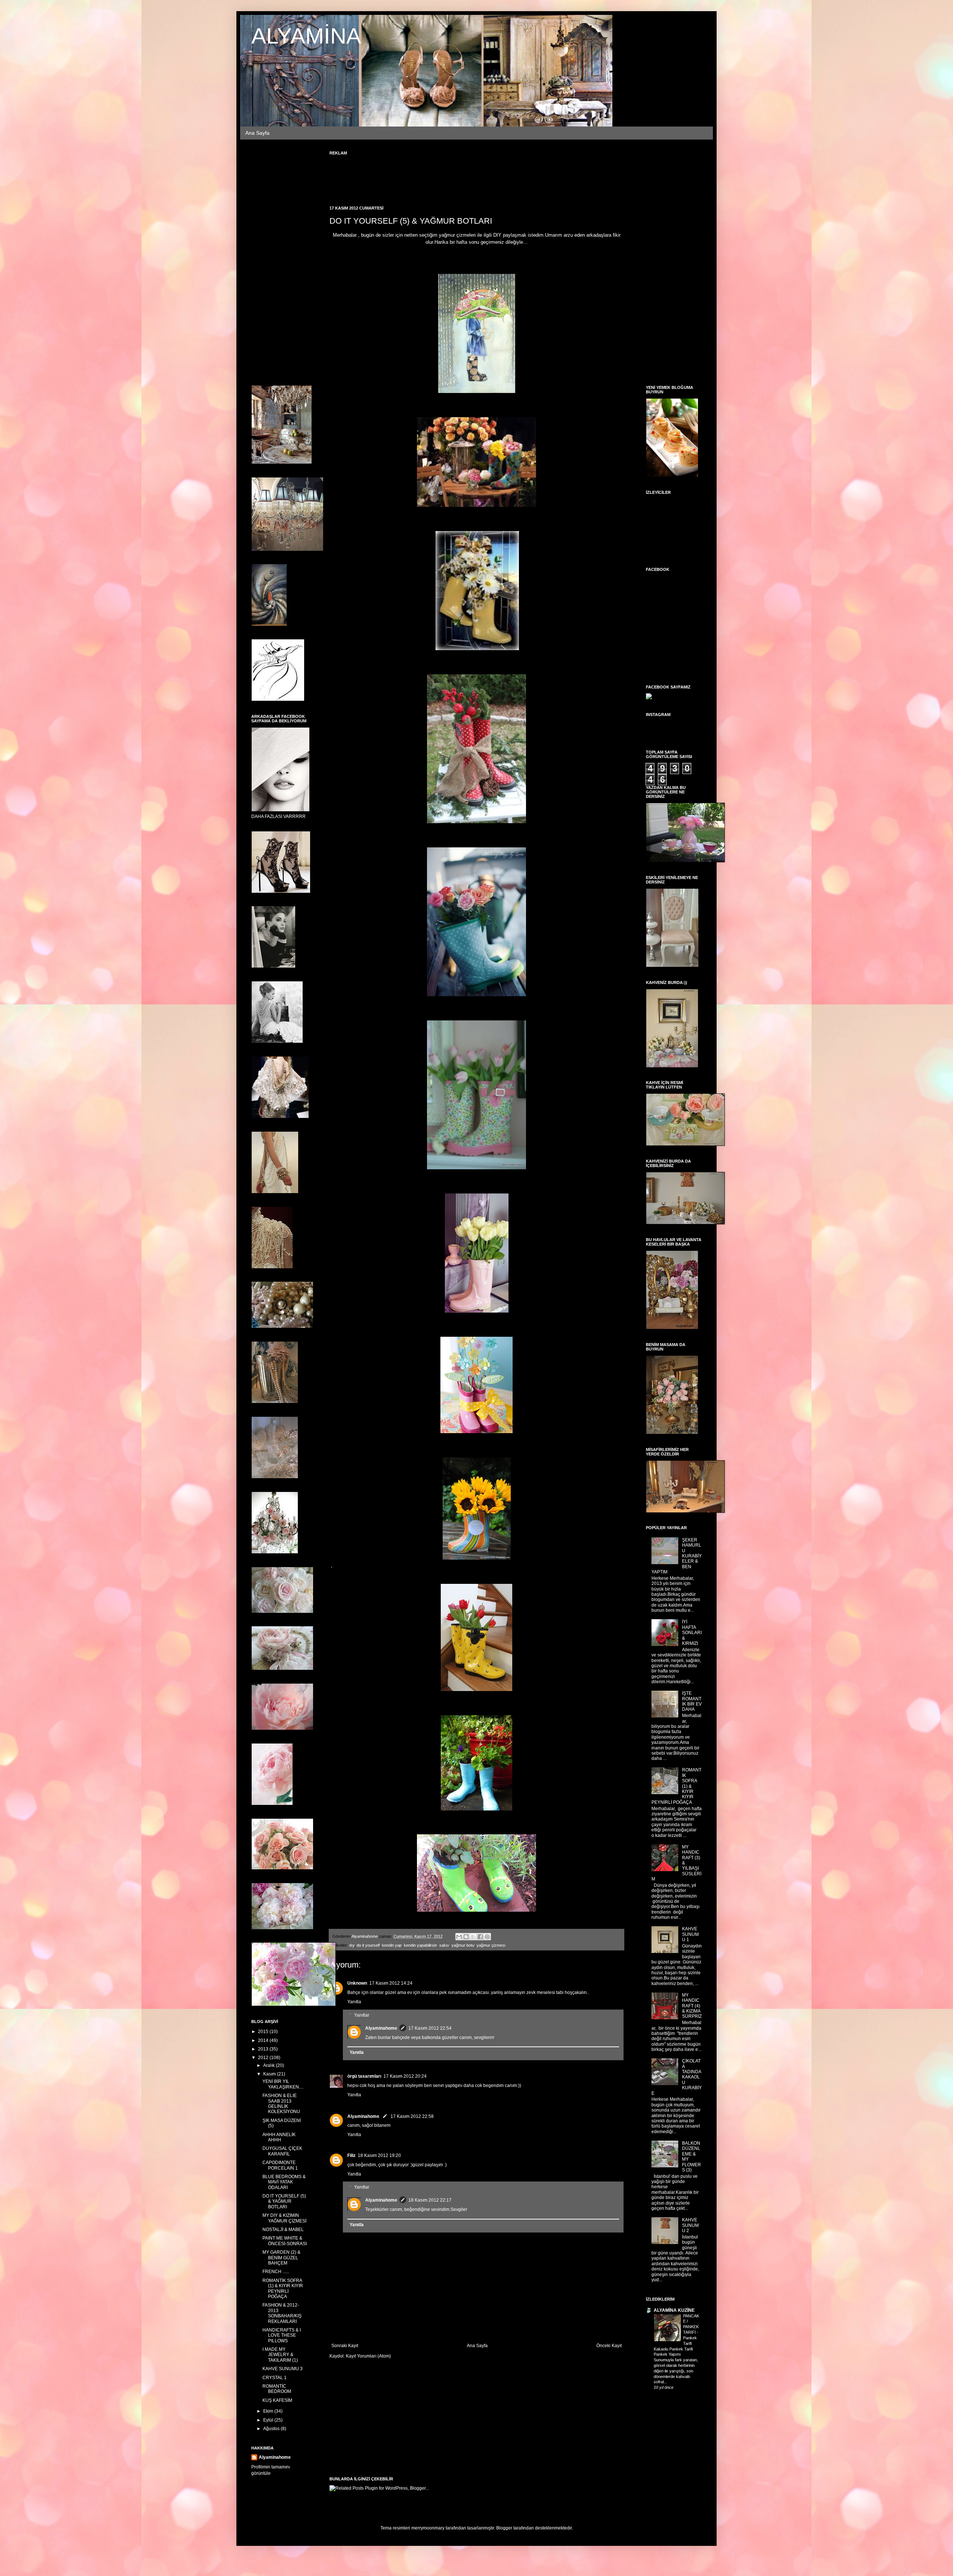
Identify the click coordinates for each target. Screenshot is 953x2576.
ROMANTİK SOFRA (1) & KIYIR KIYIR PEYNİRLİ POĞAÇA (283, 2289)
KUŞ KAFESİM (277, 2400)
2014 (264, 2040)
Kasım (270, 2074)
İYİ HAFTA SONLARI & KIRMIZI (692, 1633)
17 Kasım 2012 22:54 (430, 2028)
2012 (264, 2058)
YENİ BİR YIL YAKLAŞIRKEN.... (283, 2084)
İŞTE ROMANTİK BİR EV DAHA (692, 1701)
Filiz (351, 2155)
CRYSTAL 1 (275, 2378)
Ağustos (272, 2429)
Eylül (269, 2420)
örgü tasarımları (364, 2076)
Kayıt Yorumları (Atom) (368, 2356)
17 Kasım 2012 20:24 (405, 2076)
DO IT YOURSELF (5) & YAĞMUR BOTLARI (284, 2201)
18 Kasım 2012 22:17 (430, 2200)
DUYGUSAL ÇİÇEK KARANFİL (282, 2151)
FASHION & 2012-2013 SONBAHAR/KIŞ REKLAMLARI (282, 2313)
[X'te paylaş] (473, 1937)
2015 (264, 2032)
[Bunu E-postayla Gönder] (459, 1937)
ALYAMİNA (306, 36)
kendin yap (392, 1945)
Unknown (357, 1983)
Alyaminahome (381, 2028)
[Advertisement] (465, 176)
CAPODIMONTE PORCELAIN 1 (280, 2165)
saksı (444, 1945)
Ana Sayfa (257, 133)
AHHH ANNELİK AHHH (279, 2137)
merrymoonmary (428, 2528)
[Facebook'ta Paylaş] (480, 1937)
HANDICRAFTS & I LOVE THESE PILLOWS (282, 2335)
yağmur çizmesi (491, 1945)
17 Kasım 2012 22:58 (412, 2116)
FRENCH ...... (276, 2272)
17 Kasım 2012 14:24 (391, 1983)
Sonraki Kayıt (345, 2346)
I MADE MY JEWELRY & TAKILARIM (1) (280, 2355)
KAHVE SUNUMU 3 (283, 2369)
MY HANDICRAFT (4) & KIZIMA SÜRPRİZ (692, 2006)
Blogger (504, 2528)
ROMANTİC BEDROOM (277, 2389)
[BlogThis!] (466, 1937)
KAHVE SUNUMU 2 (690, 2225)
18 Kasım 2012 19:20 (379, 2155)
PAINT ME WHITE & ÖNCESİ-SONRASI (285, 2241)
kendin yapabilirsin (420, 1945)
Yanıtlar (362, 2015)
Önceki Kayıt (609, 2346)
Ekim (269, 2411)
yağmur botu (463, 1945)
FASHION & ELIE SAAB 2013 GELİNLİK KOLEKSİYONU (281, 2104)
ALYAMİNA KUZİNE (674, 2310)
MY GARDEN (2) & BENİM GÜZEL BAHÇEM (281, 2258)
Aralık (270, 2065)
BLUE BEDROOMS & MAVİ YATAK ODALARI (284, 2182)
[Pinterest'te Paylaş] (487, 1937)
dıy (352, 1945)
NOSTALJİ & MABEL (283, 2230)
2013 (264, 2049)
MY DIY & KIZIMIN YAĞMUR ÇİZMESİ (284, 2218)
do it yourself (368, 1945)
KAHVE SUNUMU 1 (690, 1934)
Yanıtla (354, 2002)
